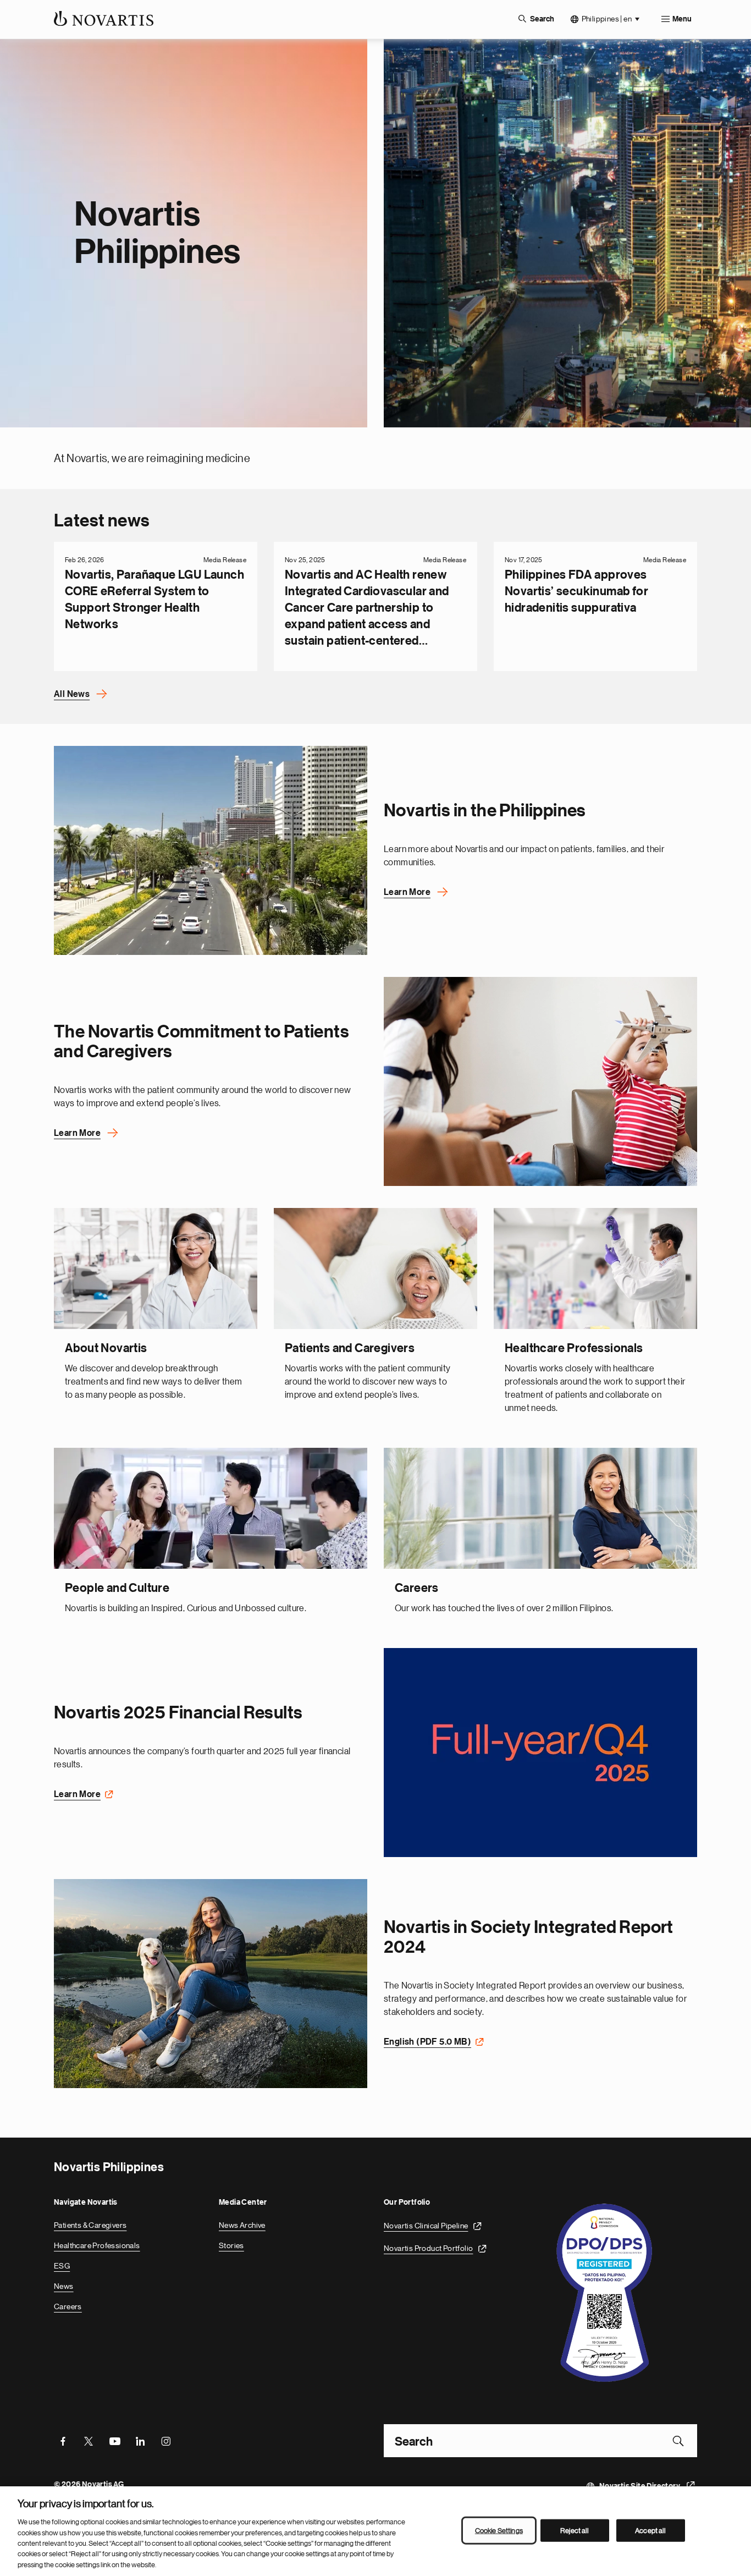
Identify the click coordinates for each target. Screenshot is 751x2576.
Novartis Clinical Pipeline (426, 2226)
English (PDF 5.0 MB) (427, 2042)
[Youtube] (114, 2441)
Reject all (575, 2530)
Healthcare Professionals (97, 2245)
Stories (231, 2245)
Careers (68, 2306)
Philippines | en (607, 19)
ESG (62, 2266)
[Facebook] (63, 2441)
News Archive (242, 2225)
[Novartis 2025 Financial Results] (540, 1753)
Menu (682, 19)
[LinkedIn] (140, 2441)
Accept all (650, 2530)
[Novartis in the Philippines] (211, 850)
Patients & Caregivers (90, 2225)
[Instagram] (166, 2441)
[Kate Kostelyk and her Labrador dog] (211, 1984)
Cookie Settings (499, 2530)
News (64, 2286)
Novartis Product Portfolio (428, 2248)
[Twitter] (89, 2441)
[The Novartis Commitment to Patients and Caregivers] (540, 1081)
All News (72, 694)
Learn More (407, 892)
